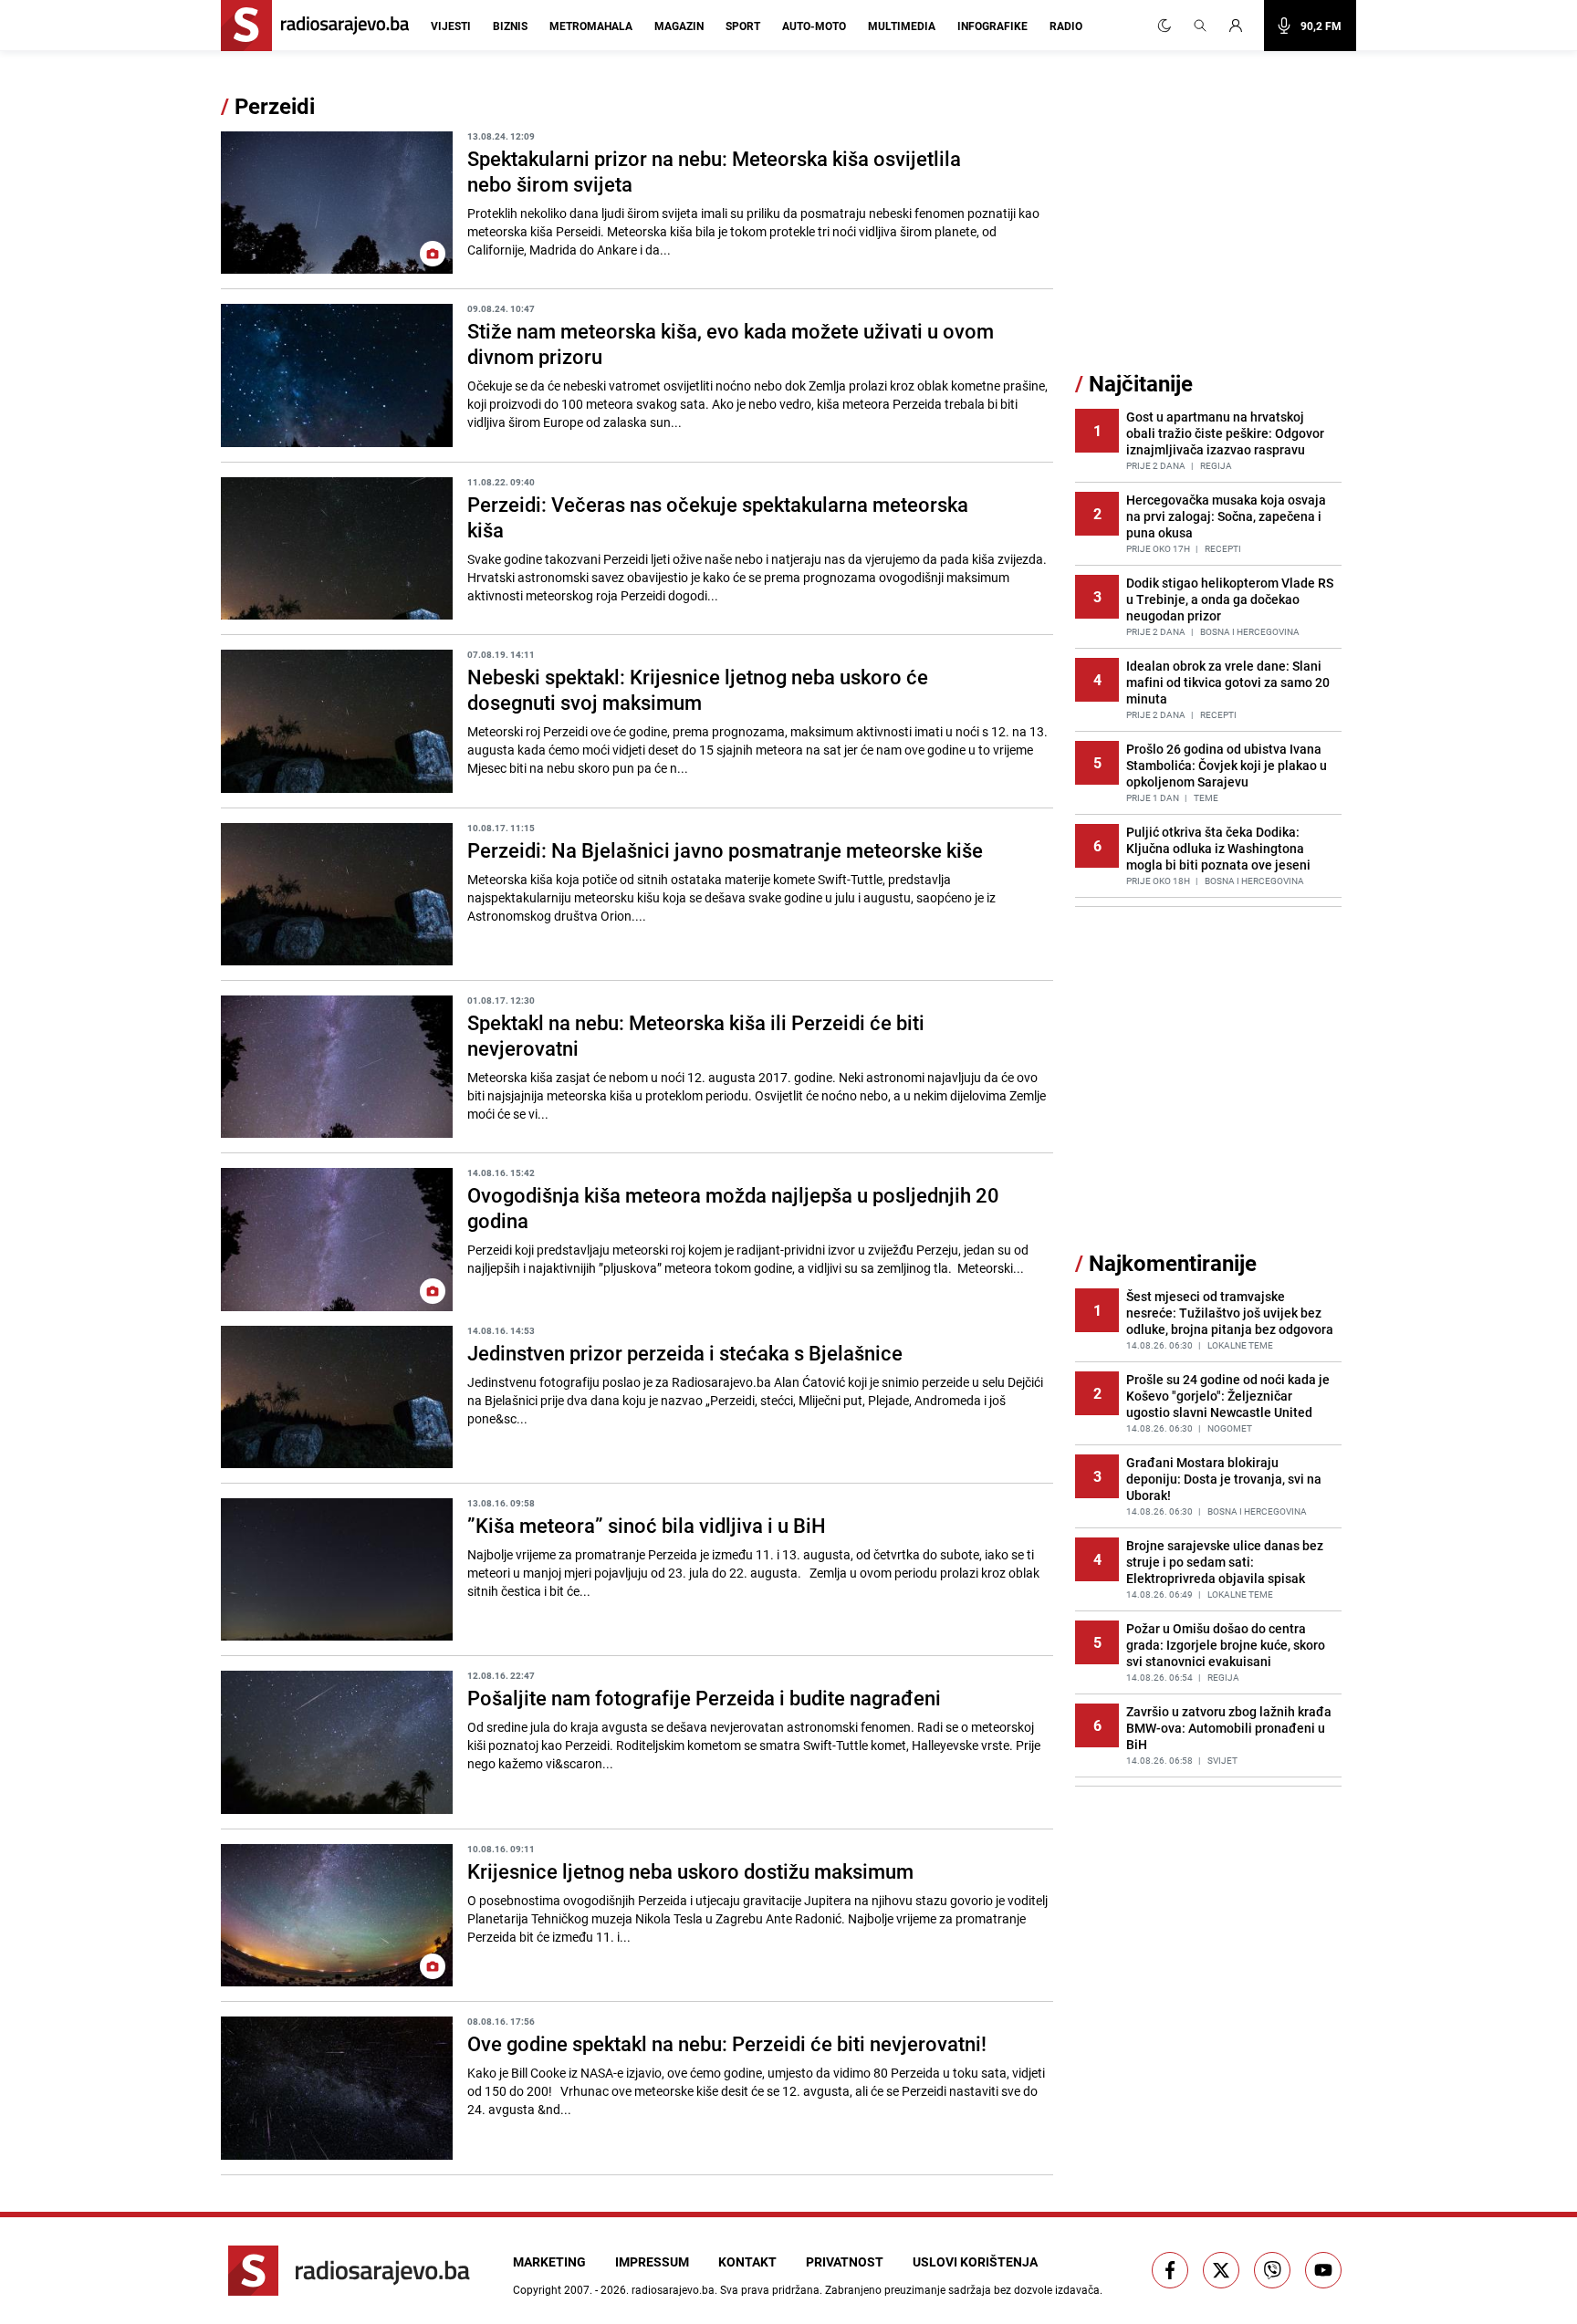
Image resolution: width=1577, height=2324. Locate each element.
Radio (1066, 26)
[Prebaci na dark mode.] (1164, 26)
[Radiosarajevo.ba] (349, 2271)
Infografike (992, 26)
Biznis (510, 26)
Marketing (549, 2261)
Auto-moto (814, 26)
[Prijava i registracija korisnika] (1241, 26)
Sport (743, 26)
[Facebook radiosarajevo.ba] (1170, 2270)
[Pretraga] (1200, 26)
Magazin (679, 26)
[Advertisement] (1212, 231)
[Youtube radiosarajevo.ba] (1323, 2270)
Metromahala (591, 26)
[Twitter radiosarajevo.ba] (1221, 2270)
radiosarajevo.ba (673, 2289)
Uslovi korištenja (975, 2261)
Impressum (652, 2261)
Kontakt (747, 2261)
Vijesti (451, 26)
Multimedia (902, 26)
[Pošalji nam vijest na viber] (1272, 2270)
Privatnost (845, 2261)
